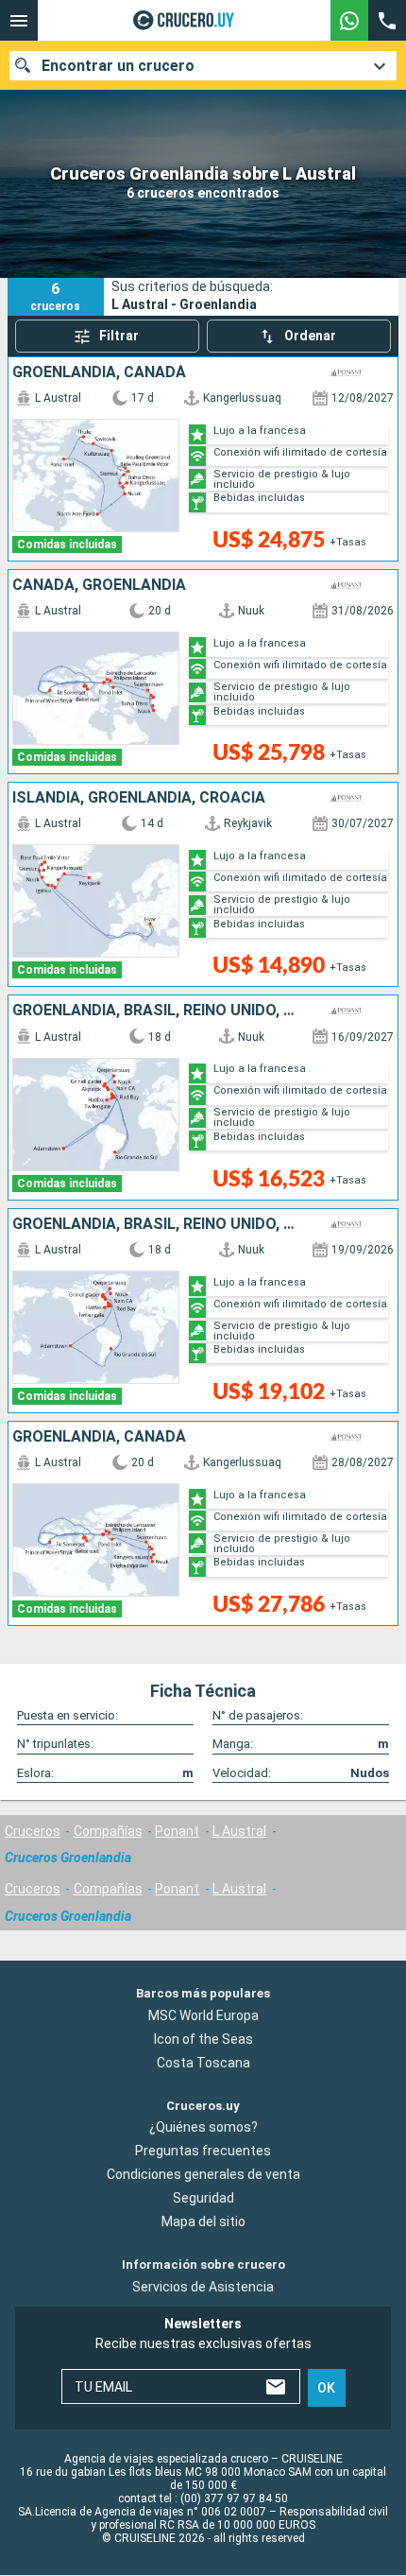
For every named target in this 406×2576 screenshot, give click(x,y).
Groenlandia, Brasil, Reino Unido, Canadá (155, 1011)
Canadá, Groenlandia (99, 585)
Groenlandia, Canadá (99, 372)
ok (326, 2388)
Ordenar (310, 336)
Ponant (177, 1831)
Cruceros (33, 1831)
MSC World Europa (203, 2015)
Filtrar (119, 336)
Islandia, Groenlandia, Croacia (139, 798)
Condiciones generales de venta (203, 2175)
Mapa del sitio (203, 2222)
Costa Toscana (203, 2063)
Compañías (108, 1831)
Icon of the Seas (203, 2039)
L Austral (239, 1831)
